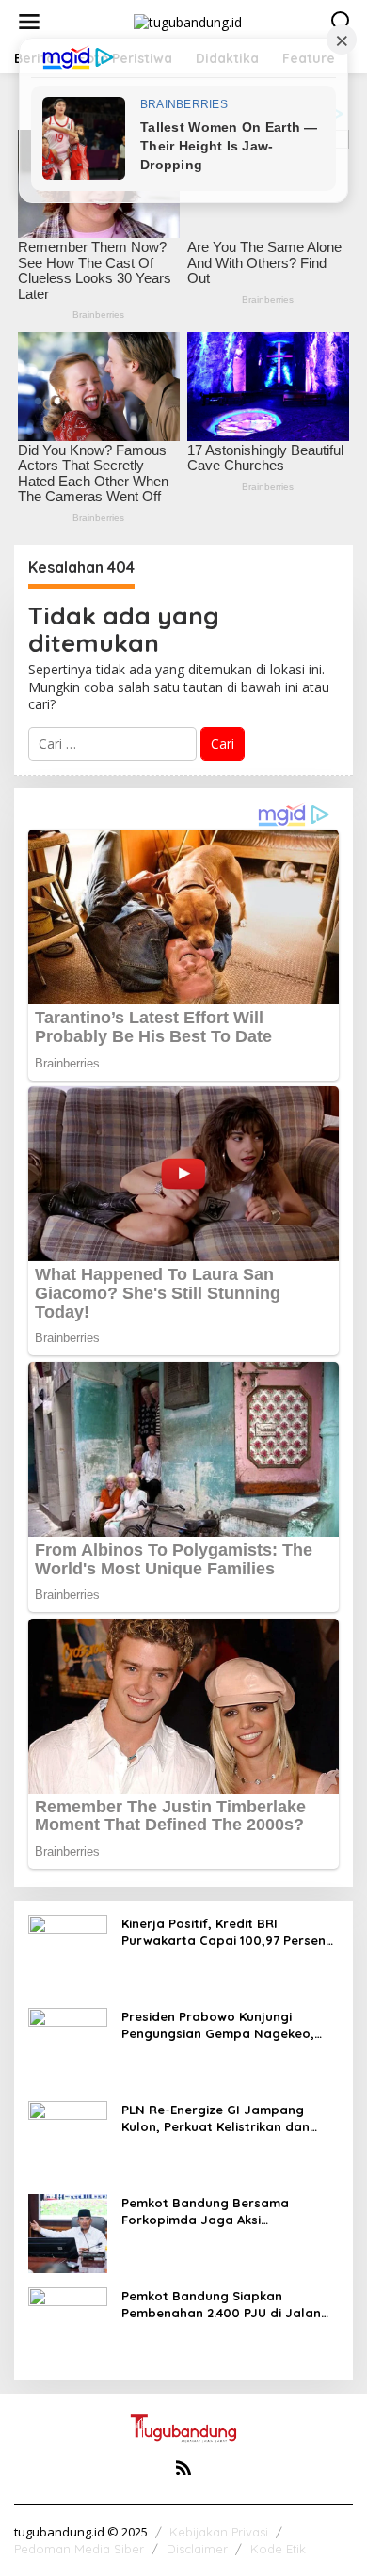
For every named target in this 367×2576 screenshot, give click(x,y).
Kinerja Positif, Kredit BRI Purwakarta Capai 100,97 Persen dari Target (223, 1932)
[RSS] (183, 2468)
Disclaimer (197, 2549)
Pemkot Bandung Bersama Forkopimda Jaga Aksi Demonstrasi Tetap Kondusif (210, 2212)
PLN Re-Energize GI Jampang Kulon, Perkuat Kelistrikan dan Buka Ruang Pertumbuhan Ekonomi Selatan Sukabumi (215, 2118)
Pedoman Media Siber (79, 2549)
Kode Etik (278, 2549)
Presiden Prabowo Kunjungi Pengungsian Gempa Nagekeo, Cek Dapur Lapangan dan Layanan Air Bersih (218, 2025)
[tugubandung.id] (188, 20)
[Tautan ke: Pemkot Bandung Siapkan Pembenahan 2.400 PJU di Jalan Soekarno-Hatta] (68, 2324)
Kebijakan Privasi (219, 2532)
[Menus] (29, 22)
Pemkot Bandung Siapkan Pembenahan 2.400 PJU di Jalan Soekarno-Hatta (221, 2305)
